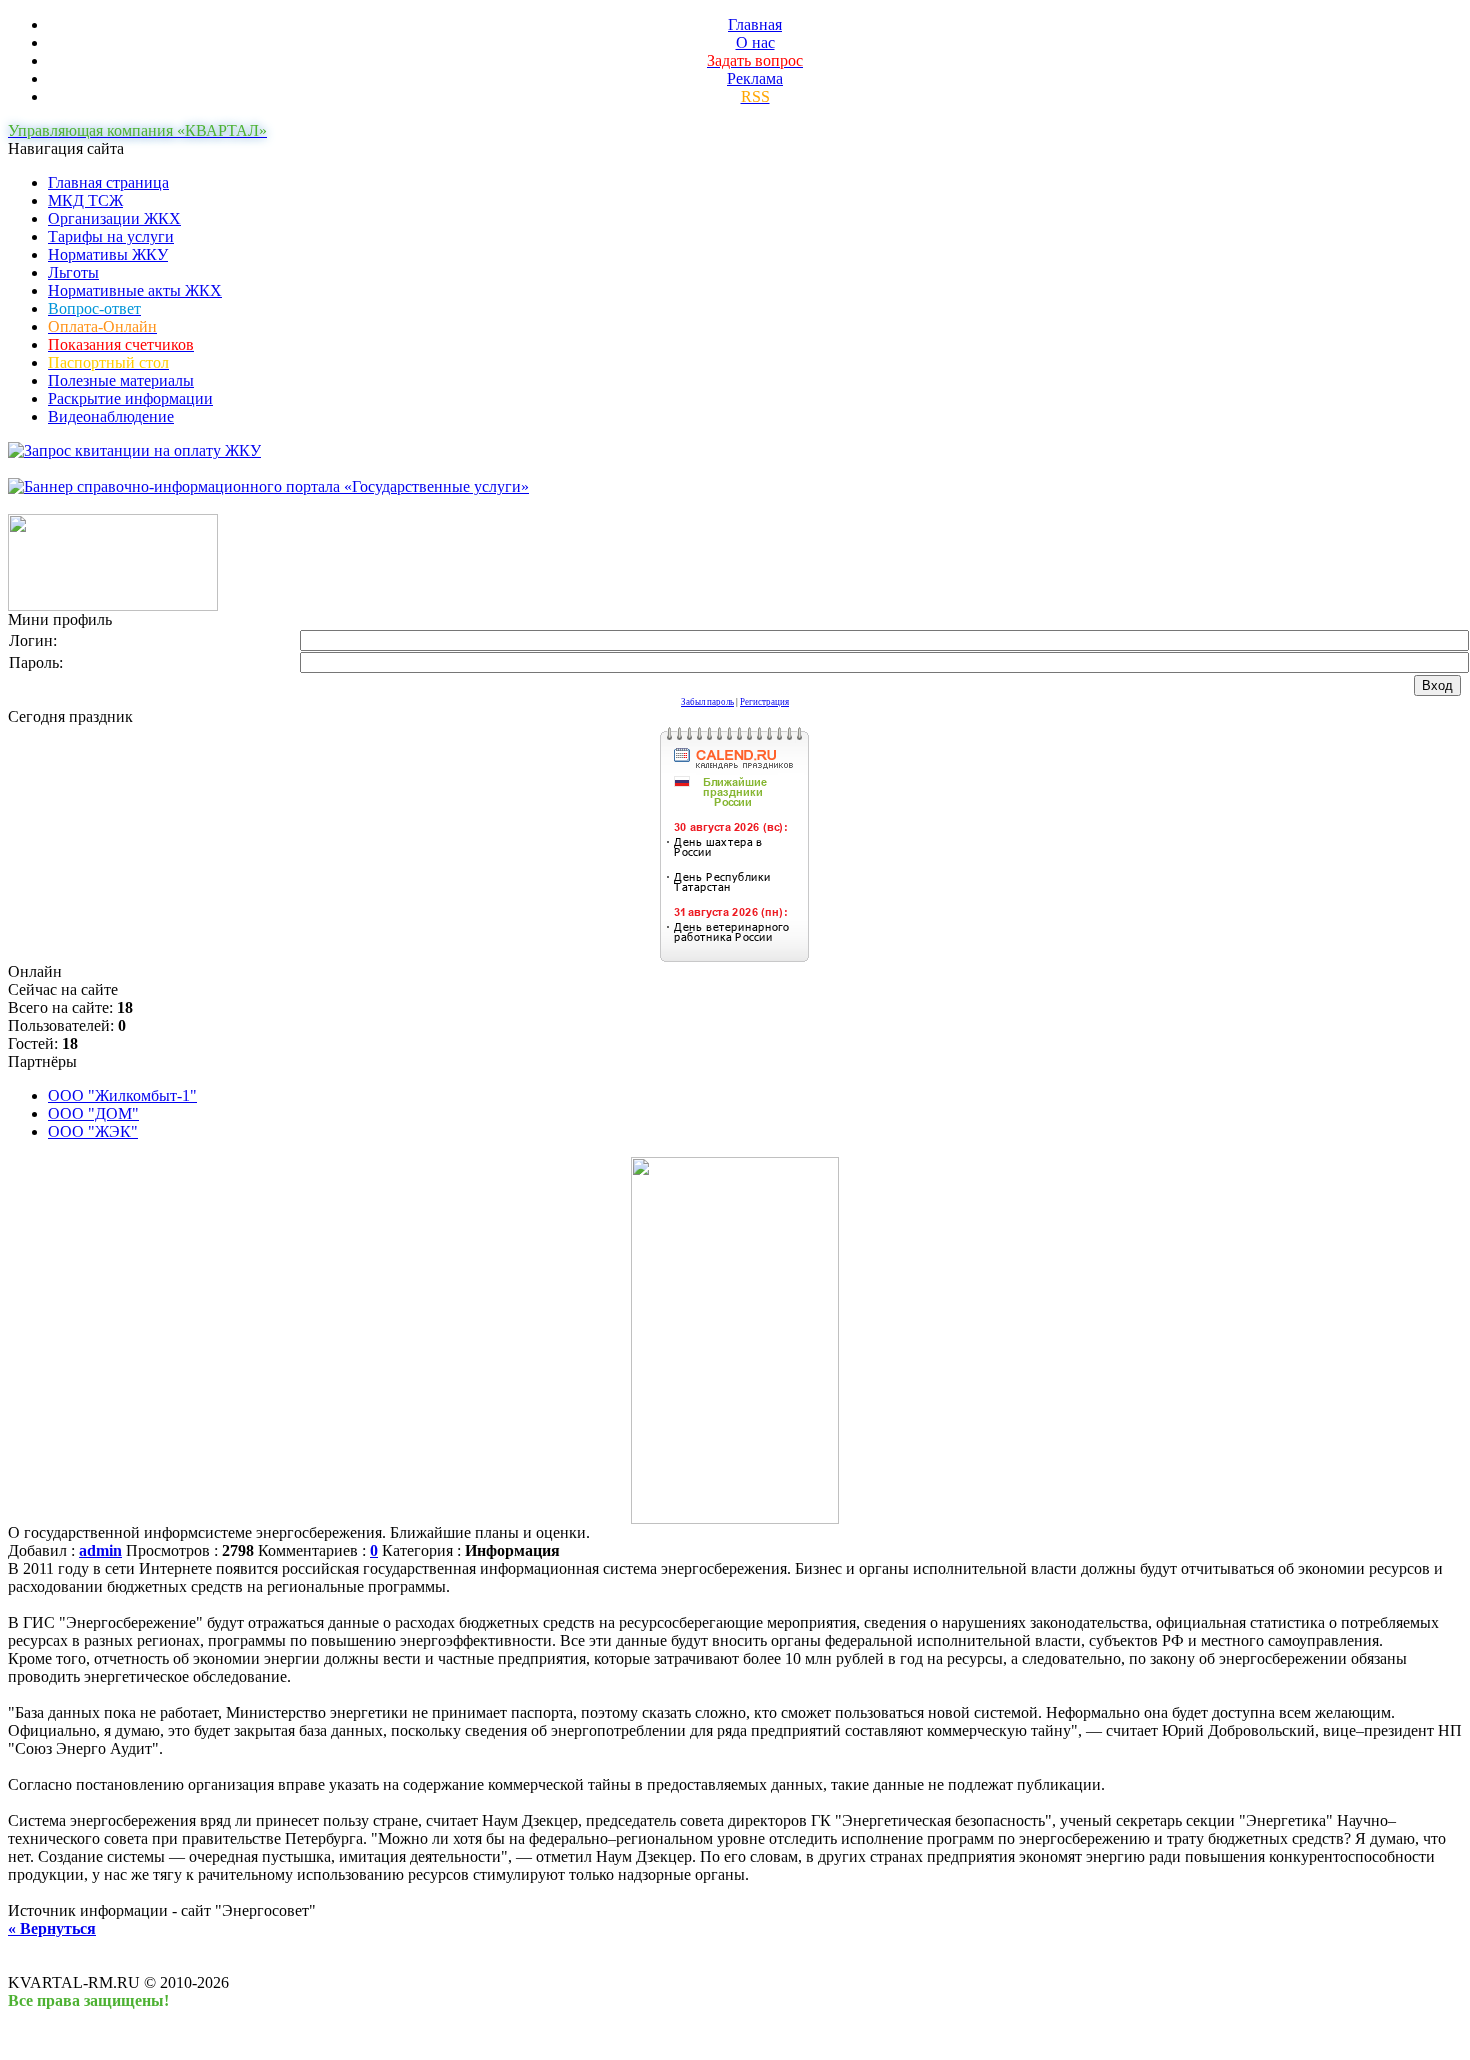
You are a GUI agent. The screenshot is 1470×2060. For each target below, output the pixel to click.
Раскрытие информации (130, 398)
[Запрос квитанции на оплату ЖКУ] (134, 450)
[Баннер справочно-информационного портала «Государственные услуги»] (268, 486)
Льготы (73, 272)
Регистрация (764, 702)
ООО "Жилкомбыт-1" (122, 1095)
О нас (755, 42)
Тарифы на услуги (111, 236)
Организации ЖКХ (114, 218)
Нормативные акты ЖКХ (135, 290)
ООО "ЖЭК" (93, 1131)
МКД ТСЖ (85, 200)
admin (100, 1550)
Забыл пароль (707, 702)
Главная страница (108, 182)
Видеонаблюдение (111, 416)
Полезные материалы (121, 380)
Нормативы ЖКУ (108, 254)
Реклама (755, 78)
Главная (755, 24)
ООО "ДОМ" (93, 1113)
